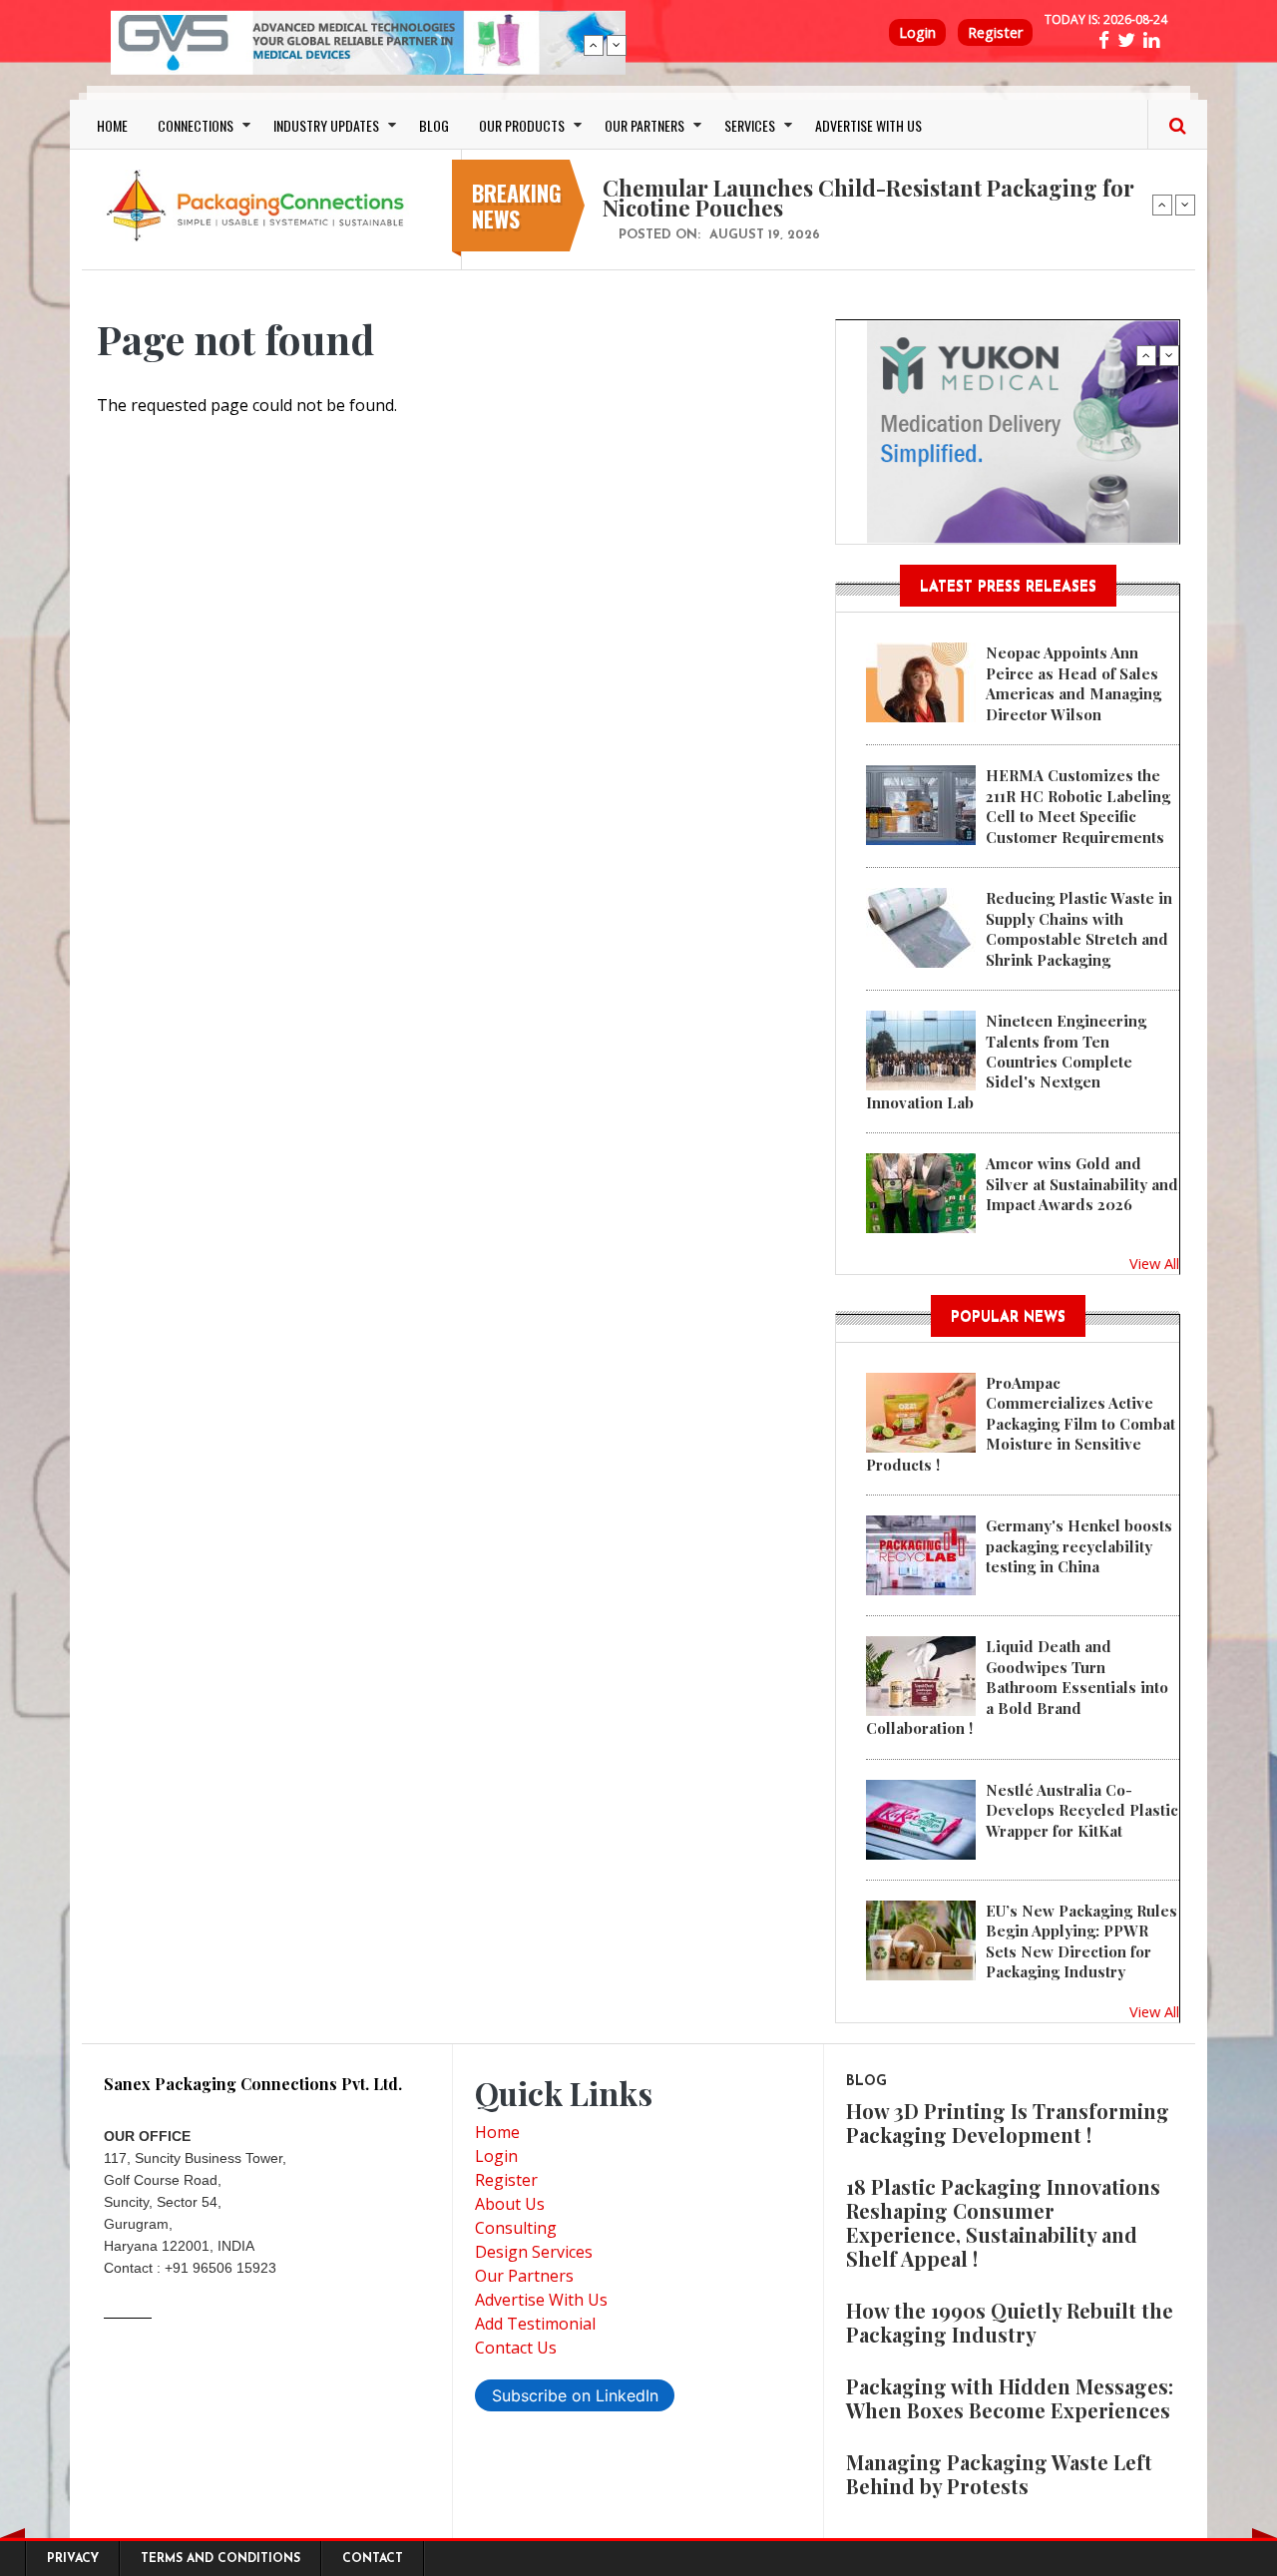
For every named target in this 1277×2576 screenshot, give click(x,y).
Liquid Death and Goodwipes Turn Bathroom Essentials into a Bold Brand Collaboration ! (1017, 1687)
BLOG (434, 125)
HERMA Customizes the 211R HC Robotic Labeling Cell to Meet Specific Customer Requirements (1078, 806)
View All (1154, 1263)
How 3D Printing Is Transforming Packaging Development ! (1008, 2123)
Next (617, 45)
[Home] (259, 205)
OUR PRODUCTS (522, 125)
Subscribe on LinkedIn (575, 2395)
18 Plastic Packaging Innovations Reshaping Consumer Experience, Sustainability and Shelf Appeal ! (1003, 2222)
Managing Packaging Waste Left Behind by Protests (999, 2474)
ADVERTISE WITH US (868, 125)
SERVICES (750, 125)
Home (497, 2132)
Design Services (534, 2252)
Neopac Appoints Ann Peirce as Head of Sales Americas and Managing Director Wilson (1073, 683)
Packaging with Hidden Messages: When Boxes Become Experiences (1010, 2398)
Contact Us (516, 2348)
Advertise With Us (541, 2300)
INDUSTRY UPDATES (326, 125)
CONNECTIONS (196, 125)
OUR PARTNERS (644, 125)
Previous (594, 45)
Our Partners (524, 2276)
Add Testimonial (535, 2324)
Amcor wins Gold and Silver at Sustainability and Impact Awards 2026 (1082, 1184)
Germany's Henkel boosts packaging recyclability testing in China (1079, 1546)
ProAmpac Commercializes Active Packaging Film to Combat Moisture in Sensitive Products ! (1021, 1424)
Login (917, 32)
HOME (112, 125)
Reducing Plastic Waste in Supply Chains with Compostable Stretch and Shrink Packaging (1079, 928)
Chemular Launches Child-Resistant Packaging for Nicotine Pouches (868, 198)
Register (995, 32)
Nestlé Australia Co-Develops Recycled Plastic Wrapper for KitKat (1082, 1810)
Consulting (516, 2228)
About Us (510, 2204)
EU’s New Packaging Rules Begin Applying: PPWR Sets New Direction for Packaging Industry (1081, 1941)
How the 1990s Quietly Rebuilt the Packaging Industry (1010, 2322)
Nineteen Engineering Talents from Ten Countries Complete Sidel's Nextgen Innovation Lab (1006, 1062)
